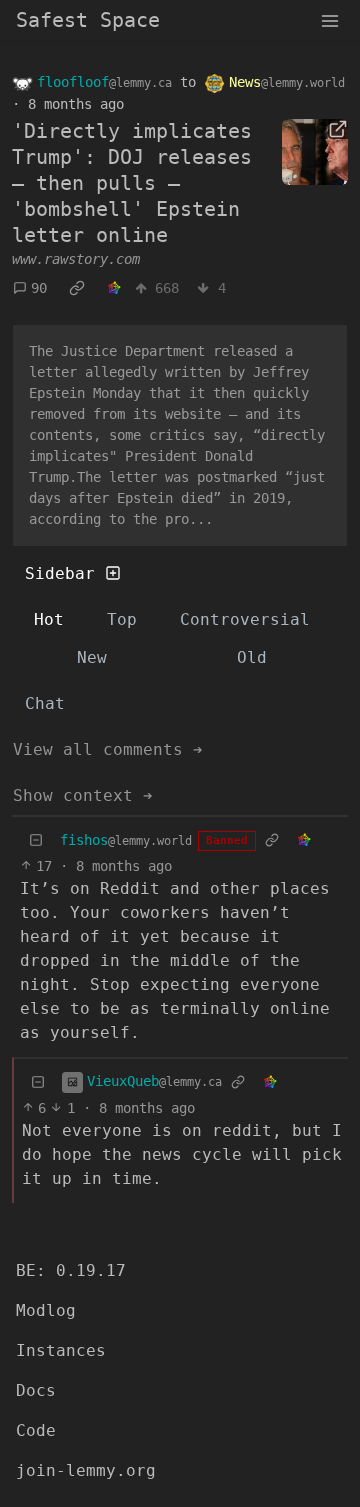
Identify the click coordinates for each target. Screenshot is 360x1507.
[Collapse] (36, 840)
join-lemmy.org (86, 1470)
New (92, 657)
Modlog (46, 1310)
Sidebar (60, 573)
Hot (49, 619)
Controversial (245, 619)
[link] (77, 289)
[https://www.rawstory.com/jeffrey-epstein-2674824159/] (315, 152)
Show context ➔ (83, 795)
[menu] (330, 20)
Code (36, 1430)
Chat (45, 703)
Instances (61, 1350)
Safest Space (88, 20)
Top (122, 619)
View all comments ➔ (108, 749)
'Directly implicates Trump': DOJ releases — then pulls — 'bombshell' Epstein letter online (132, 183)
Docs (36, 1390)
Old (252, 657)
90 (39, 288)
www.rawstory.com (76, 259)
